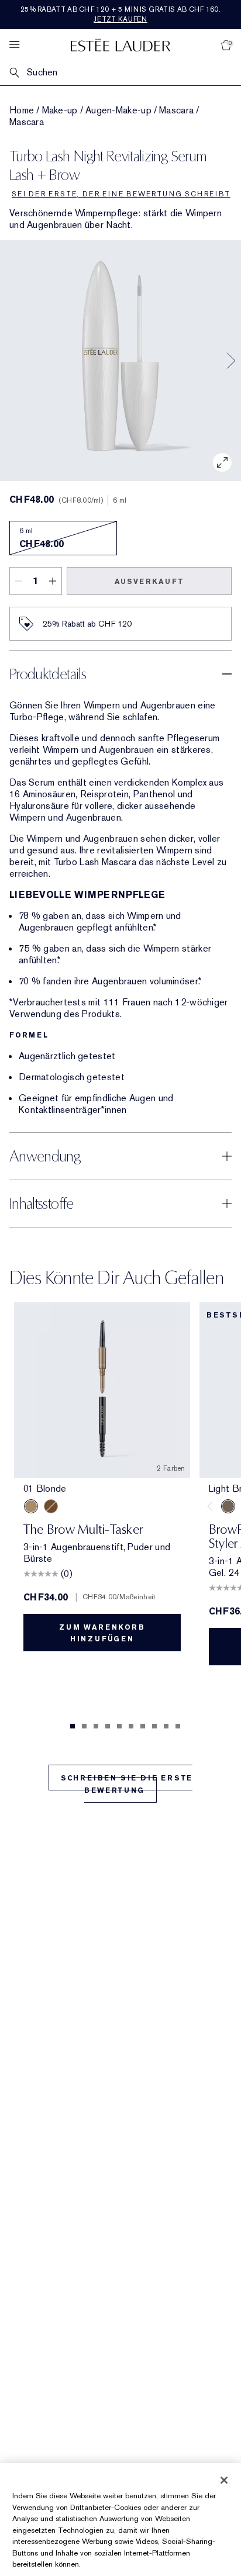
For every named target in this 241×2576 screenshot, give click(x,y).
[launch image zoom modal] (222, 462)
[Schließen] (224, 2480)
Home (22, 110)
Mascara (176, 110)
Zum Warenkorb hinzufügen (102, 1633)
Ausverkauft (149, 582)
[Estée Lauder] (120, 45)
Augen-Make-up (118, 110)
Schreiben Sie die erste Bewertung (127, 1784)
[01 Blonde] (31, 1506)
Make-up (60, 110)
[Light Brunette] (228, 1506)
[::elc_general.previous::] (212, 1506)
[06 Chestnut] (51, 1506)
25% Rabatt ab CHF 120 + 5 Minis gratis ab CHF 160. (120, 14)
